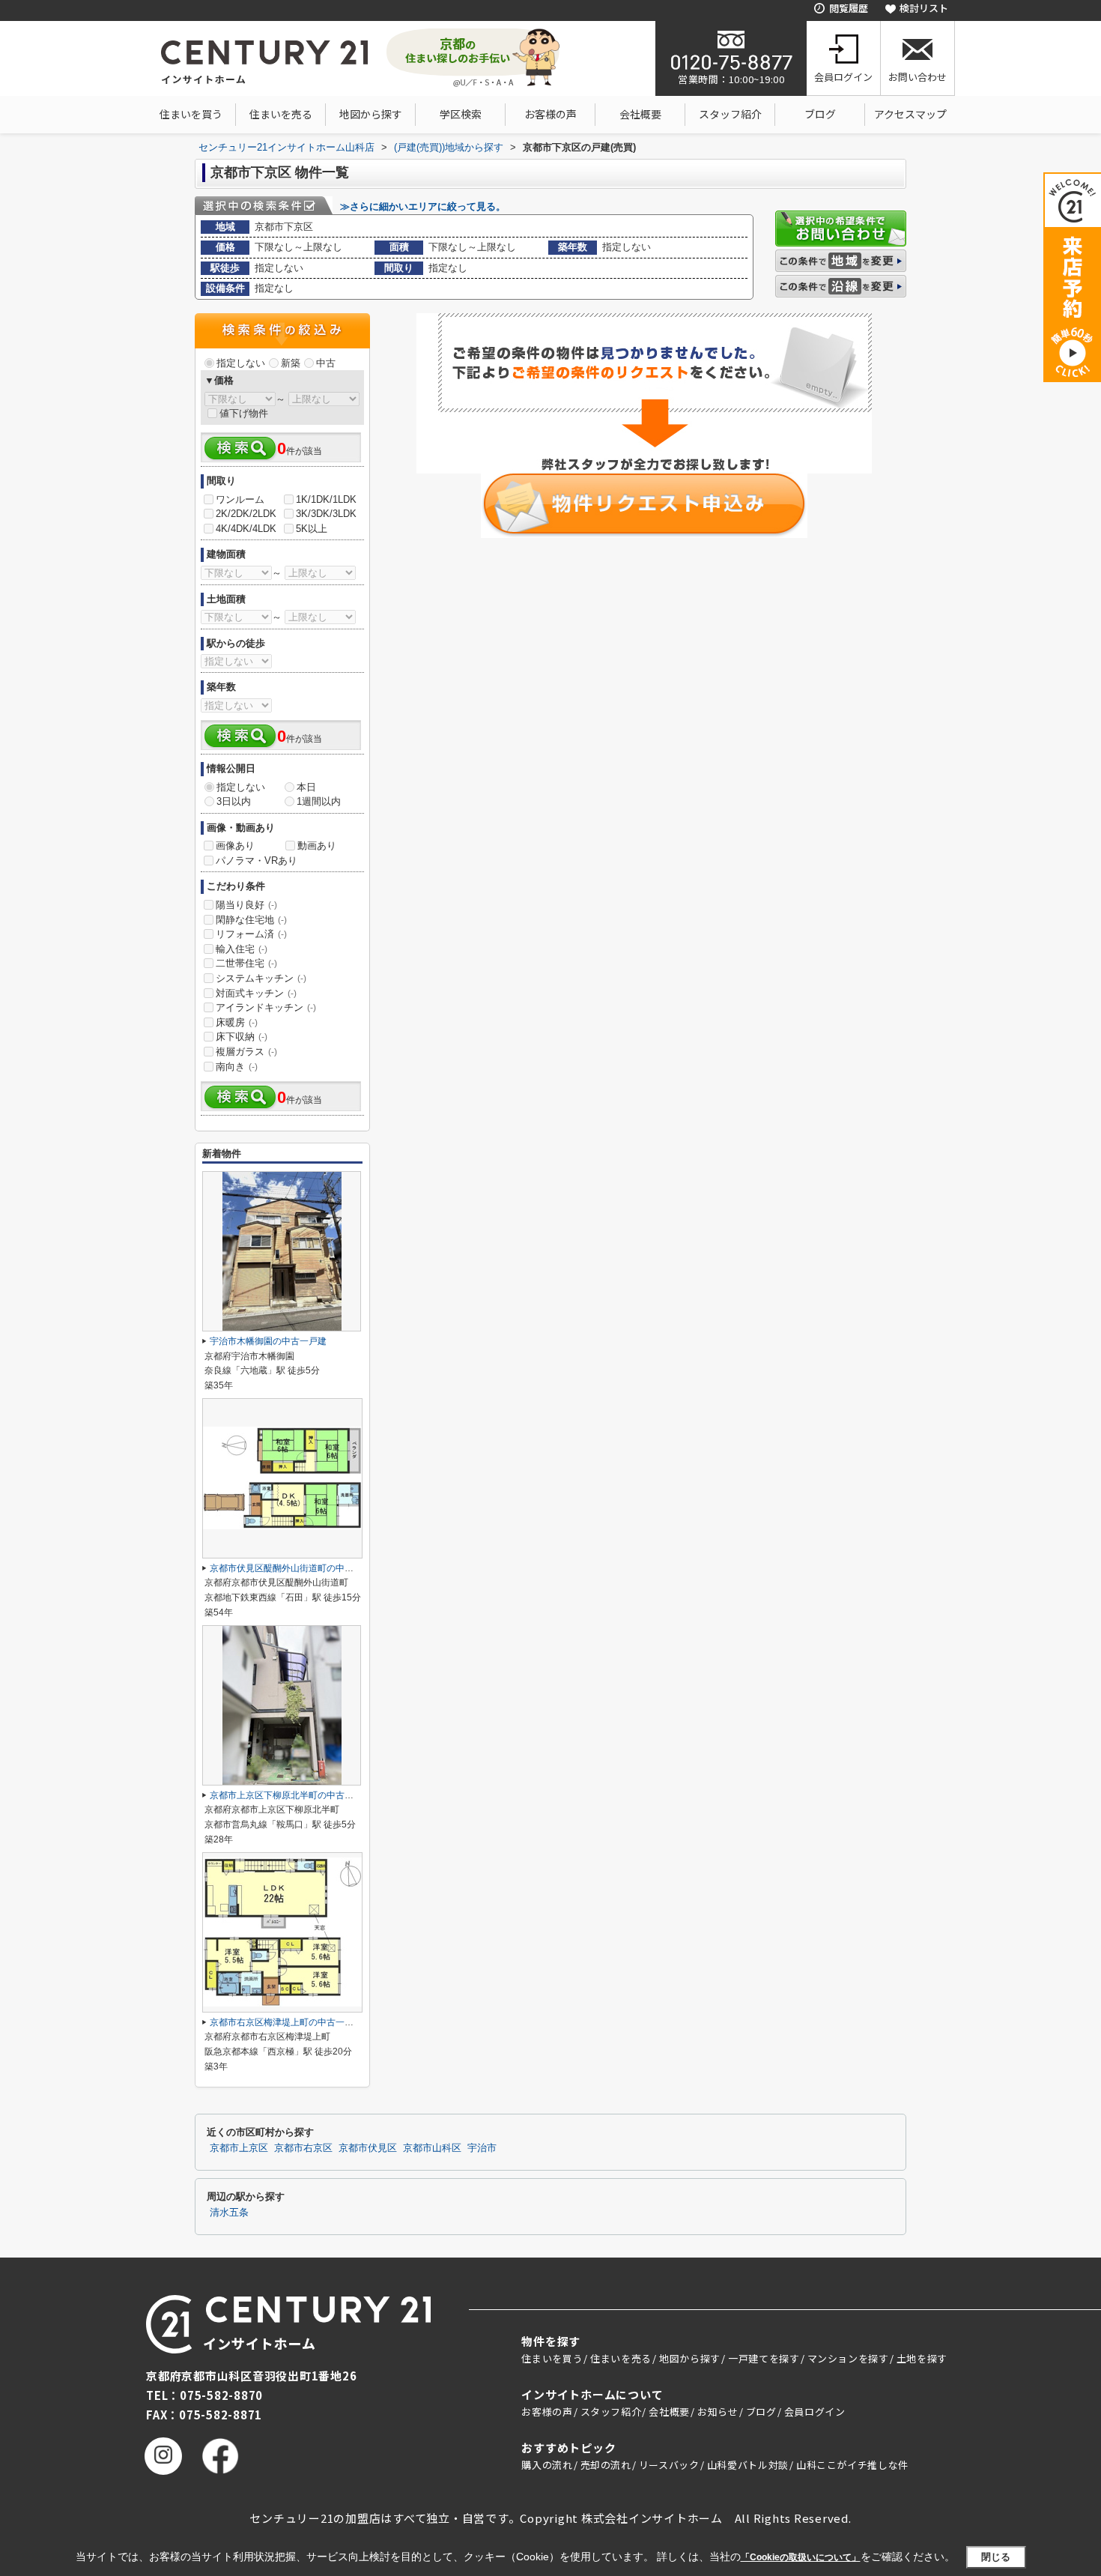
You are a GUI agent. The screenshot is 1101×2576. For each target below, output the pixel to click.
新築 (291, 363)
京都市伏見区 (368, 2148)
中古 (326, 363)
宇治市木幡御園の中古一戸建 (268, 1341)
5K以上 (312, 529)
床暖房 (237, 1022)
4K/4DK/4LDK (246, 529)
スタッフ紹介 (730, 114)
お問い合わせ (917, 77)
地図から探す (371, 114)
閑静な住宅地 (251, 920)
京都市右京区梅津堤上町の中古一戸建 (286, 2022)
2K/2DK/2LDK (246, 514)
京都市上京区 (239, 2148)
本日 (306, 787)
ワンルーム (240, 499)
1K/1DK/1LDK (326, 499)
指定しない (241, 363)
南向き (237, 1067)
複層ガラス (246, 1052)
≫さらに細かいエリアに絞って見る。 (423, 206)
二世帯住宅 (246, 963)
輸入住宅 (242, 949)
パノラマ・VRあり (257, 861)
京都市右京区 (303, 2148)
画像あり (235, 846)
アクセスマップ (910, 114)
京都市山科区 (432, 2148)
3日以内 (234, 801)
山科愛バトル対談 (748, 2465)
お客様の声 (550, 114)
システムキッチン (261, 978)
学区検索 (461, 114)
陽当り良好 (246, 905)
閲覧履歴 (849, 8)
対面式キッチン (256, 993)
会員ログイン (843, 77)
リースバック (669, 2465)
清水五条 (229, 2213)
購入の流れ (547, 2465)
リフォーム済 (251, 934)
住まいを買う (191, 114)
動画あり (317, 846)
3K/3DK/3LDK (326, 514)
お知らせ (718, 2412)
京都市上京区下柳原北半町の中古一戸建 (291, 1795)
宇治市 (482, 2148)
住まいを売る (281, 114)
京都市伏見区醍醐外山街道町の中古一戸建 (295, 1568)
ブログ (820, 114)
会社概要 (640, 114)
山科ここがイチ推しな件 (852, 2465)
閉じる (996, 2557)
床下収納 (242, 1037)
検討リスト (924, 8)
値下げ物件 (244, 413)
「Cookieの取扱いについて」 (801, 2557)
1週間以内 (319, 801)
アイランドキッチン (266, 1007)
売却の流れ (606, 2465)
